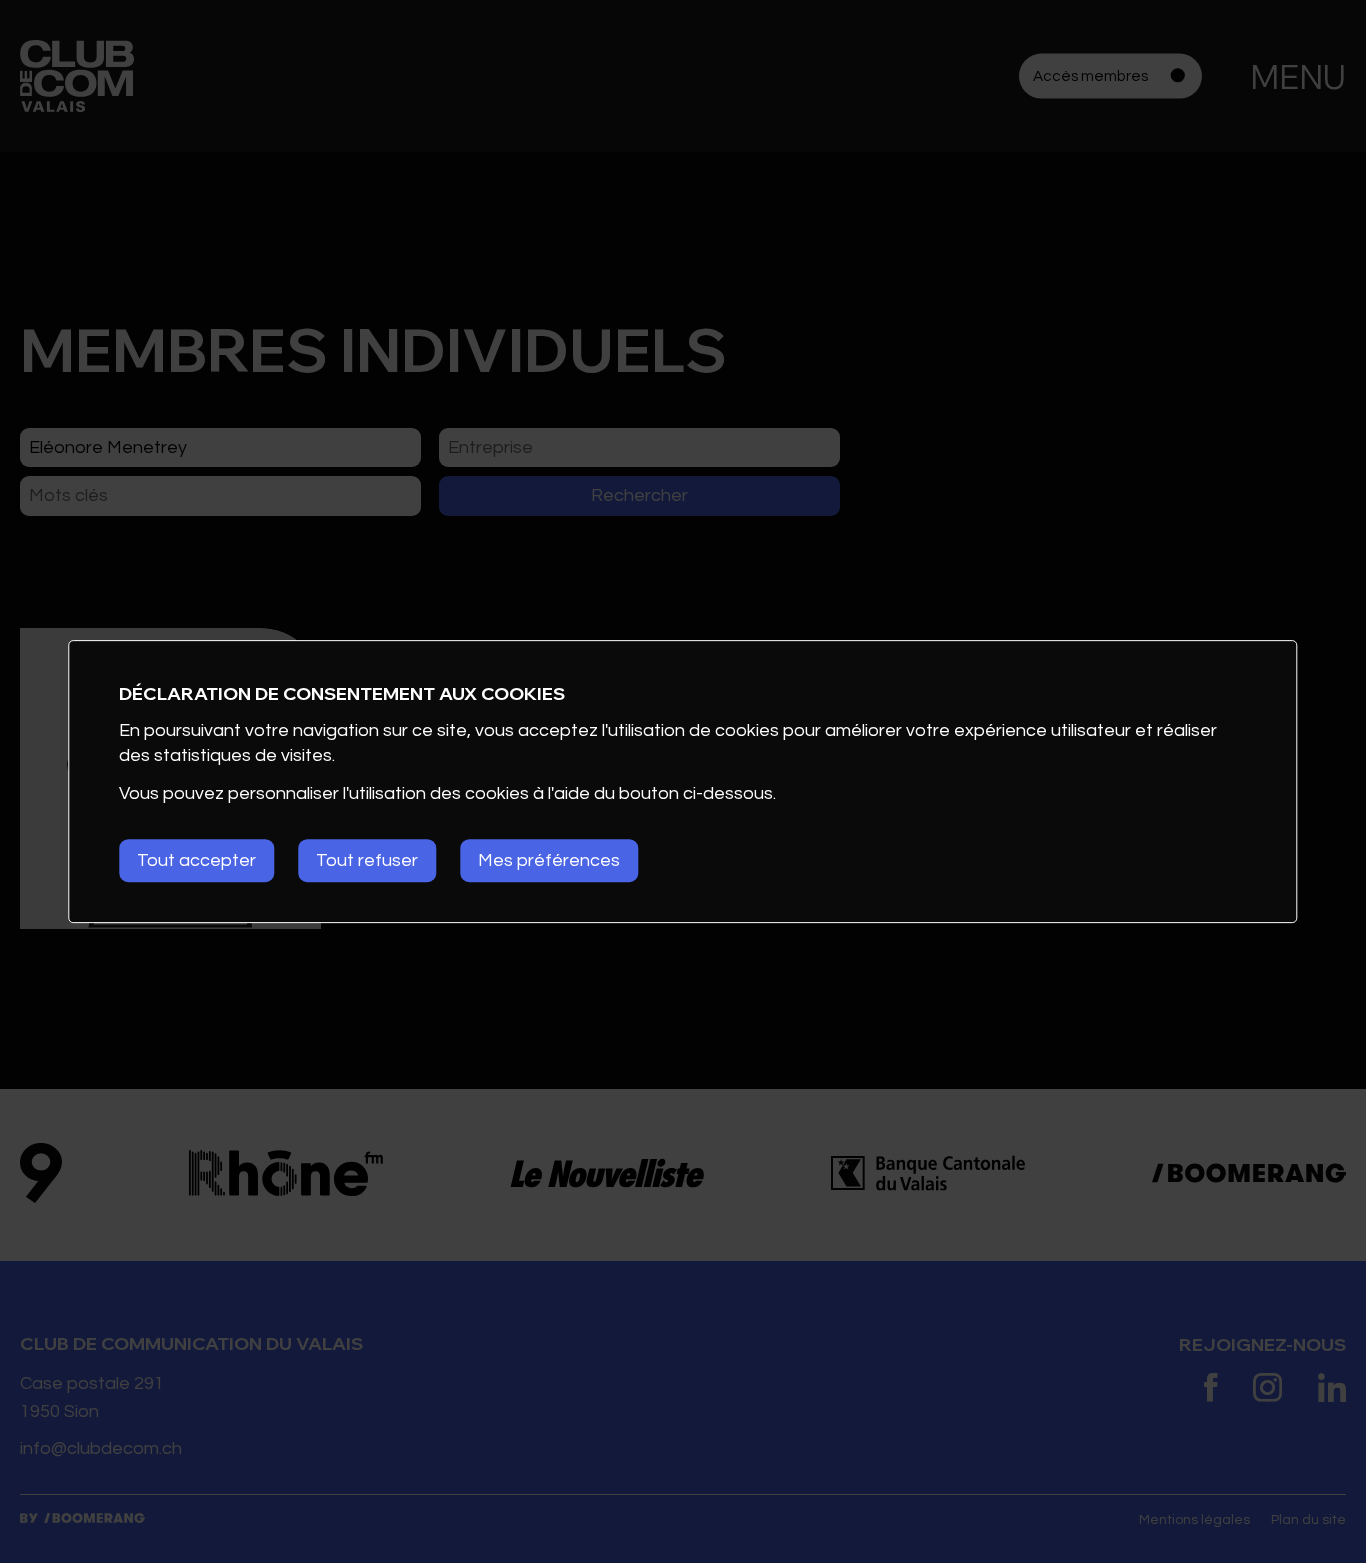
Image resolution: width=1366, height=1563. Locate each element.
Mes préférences (549, 860)
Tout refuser (367, 860)
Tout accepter (196, 860)
